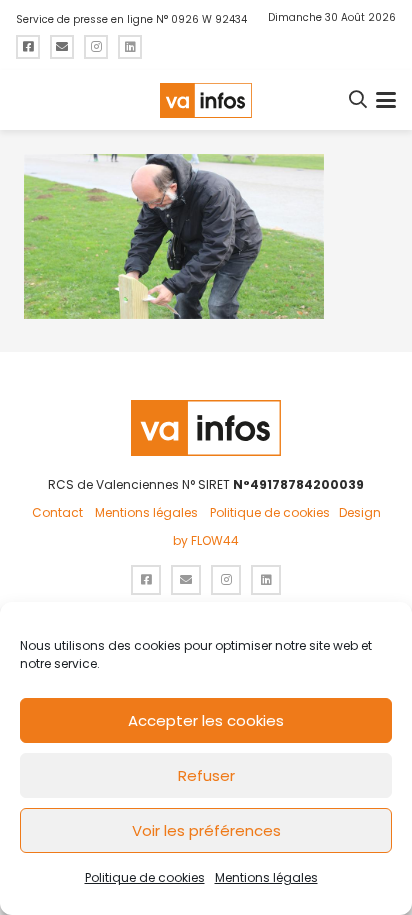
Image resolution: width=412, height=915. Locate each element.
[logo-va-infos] (206, 100)
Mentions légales (266, 877)
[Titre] (28, 47)
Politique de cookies (145, 877)
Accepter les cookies (206, 720)
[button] (359, 100)
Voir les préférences (206, 830)
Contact (57, 512)
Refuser (206, 775)
